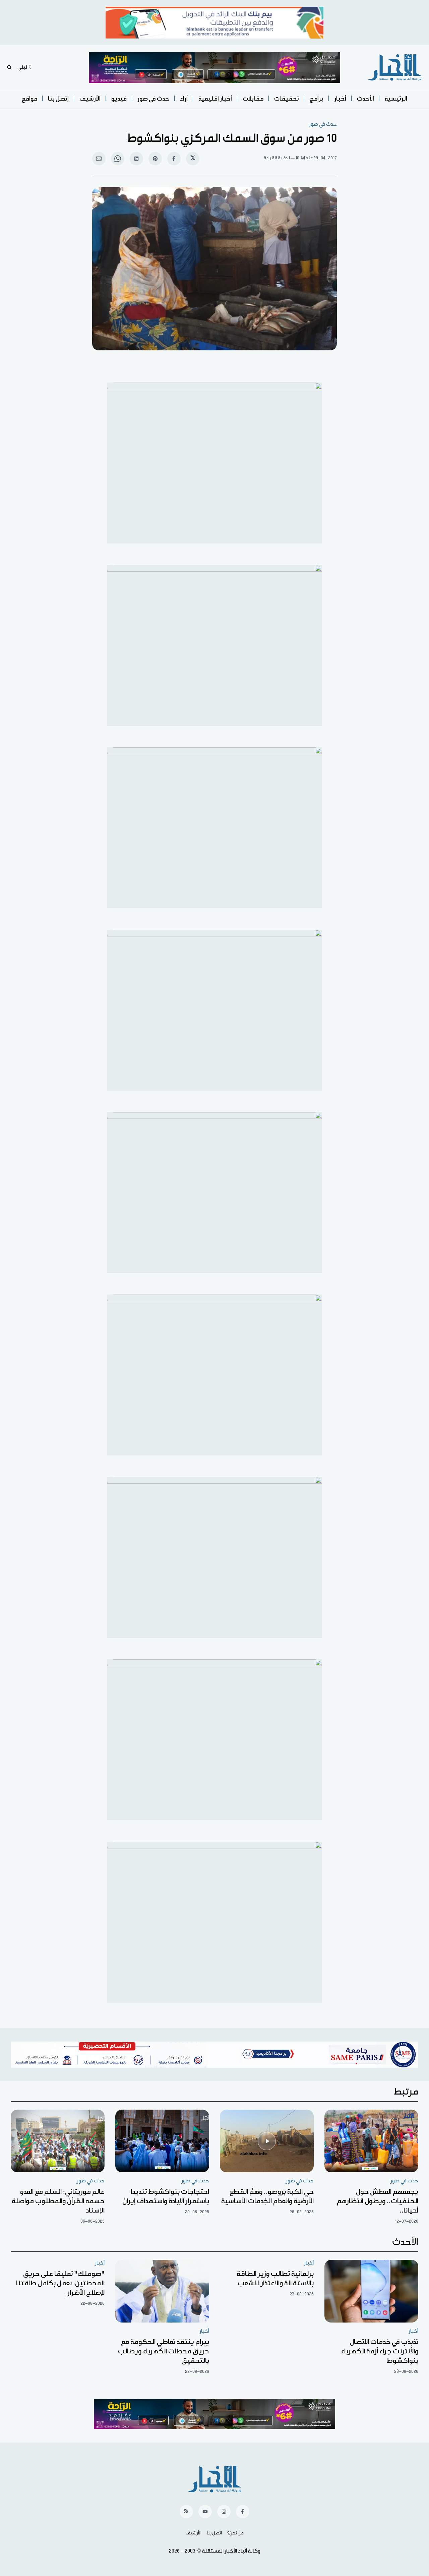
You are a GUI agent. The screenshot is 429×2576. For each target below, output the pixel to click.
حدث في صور (153, 99)
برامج (317, 99)
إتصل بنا (58, 99)
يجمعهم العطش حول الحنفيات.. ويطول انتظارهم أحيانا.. (378, 2201)
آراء (184, 99)
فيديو (119, 99)
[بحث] (9, 67)
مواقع (29, 99)
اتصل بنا (214, 2533)
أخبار (340, 99)
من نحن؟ (235, 2533)
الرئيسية (396, 99)
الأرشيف (90, 99)
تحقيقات (287, 99)
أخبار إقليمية (215, 99)
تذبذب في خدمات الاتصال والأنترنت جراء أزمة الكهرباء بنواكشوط (380, 2351)
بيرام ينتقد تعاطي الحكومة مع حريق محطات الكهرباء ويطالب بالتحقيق (164, 2351)
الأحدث (365, 99)
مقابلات (253, 99)
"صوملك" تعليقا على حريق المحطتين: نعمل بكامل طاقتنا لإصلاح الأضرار (60, 2283)
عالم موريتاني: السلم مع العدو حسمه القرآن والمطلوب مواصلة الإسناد (58, 2201)
